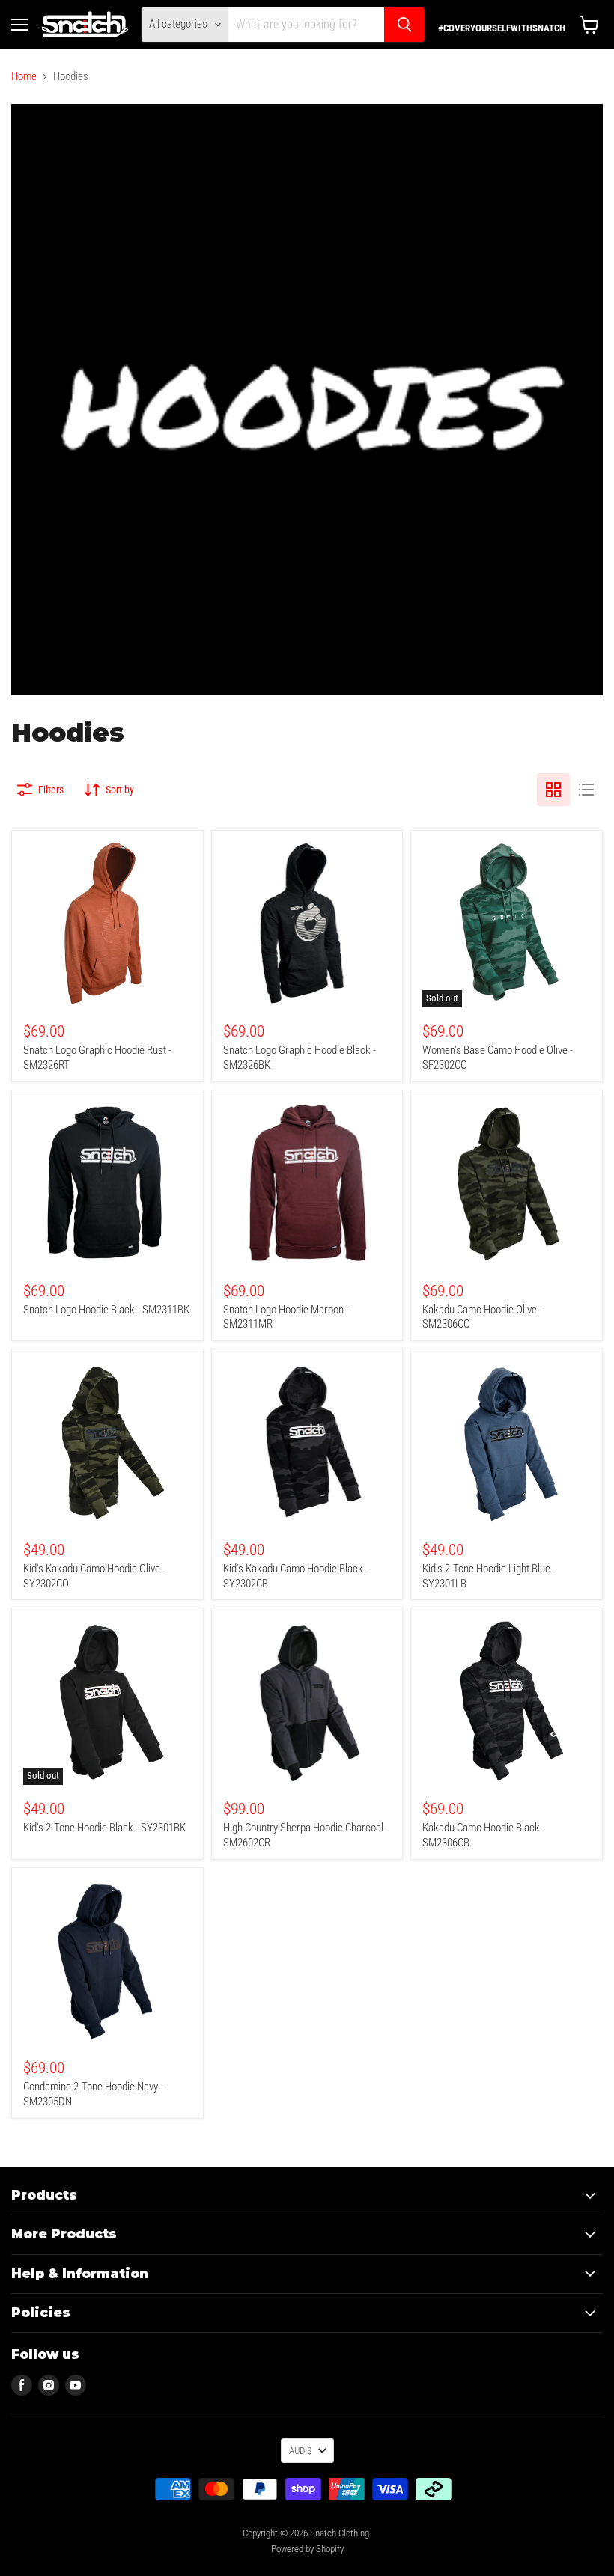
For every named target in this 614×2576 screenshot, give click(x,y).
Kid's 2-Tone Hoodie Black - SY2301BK (104, 1828)
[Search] (404, 25)
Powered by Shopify (307, 2549)
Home (24, 77)
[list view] (586, 790)
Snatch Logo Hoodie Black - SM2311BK (106, 1310)
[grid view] (553, 790)
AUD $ (300, 2451)
